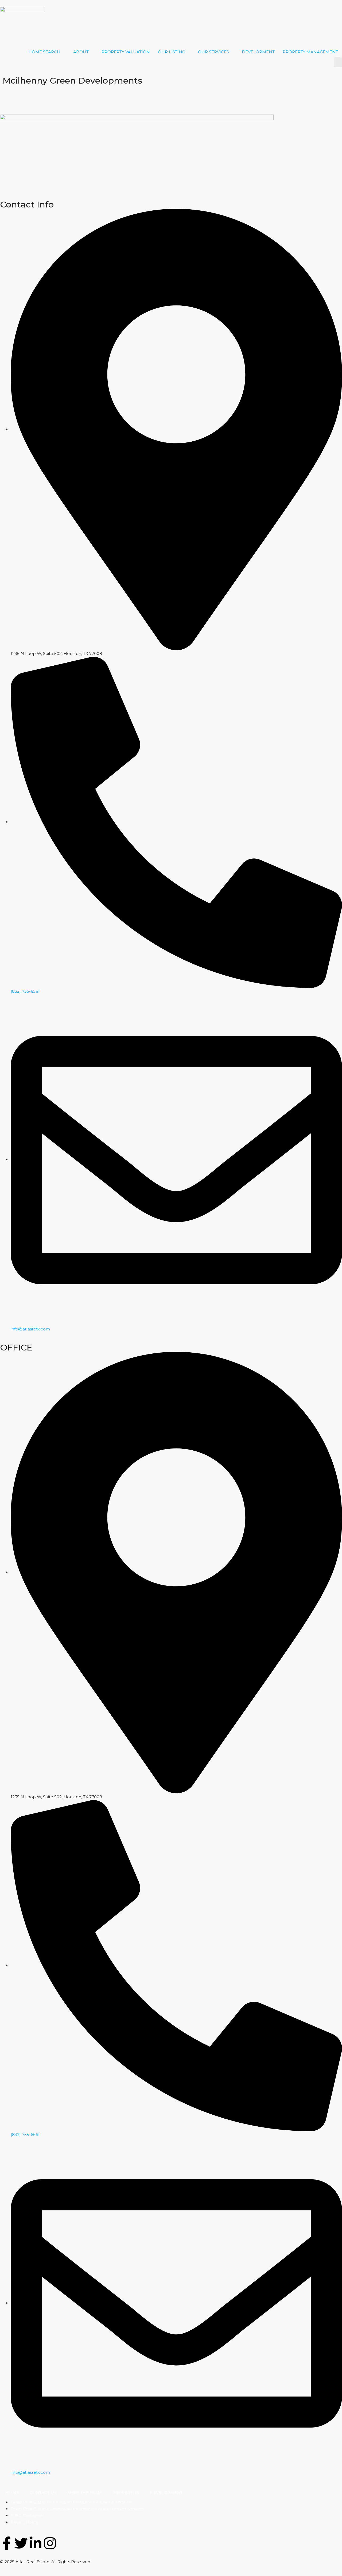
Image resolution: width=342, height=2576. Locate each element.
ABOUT (81, 52)
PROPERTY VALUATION (126, 52)
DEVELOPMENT (258, 52)
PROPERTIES (126, 2493)
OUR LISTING (172, 52)
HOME (12, 2493)
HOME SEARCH (44, 52)
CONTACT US (43, 2493)
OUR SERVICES (213, 52)
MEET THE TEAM (85, 2493)
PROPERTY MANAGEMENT (310, 52)
